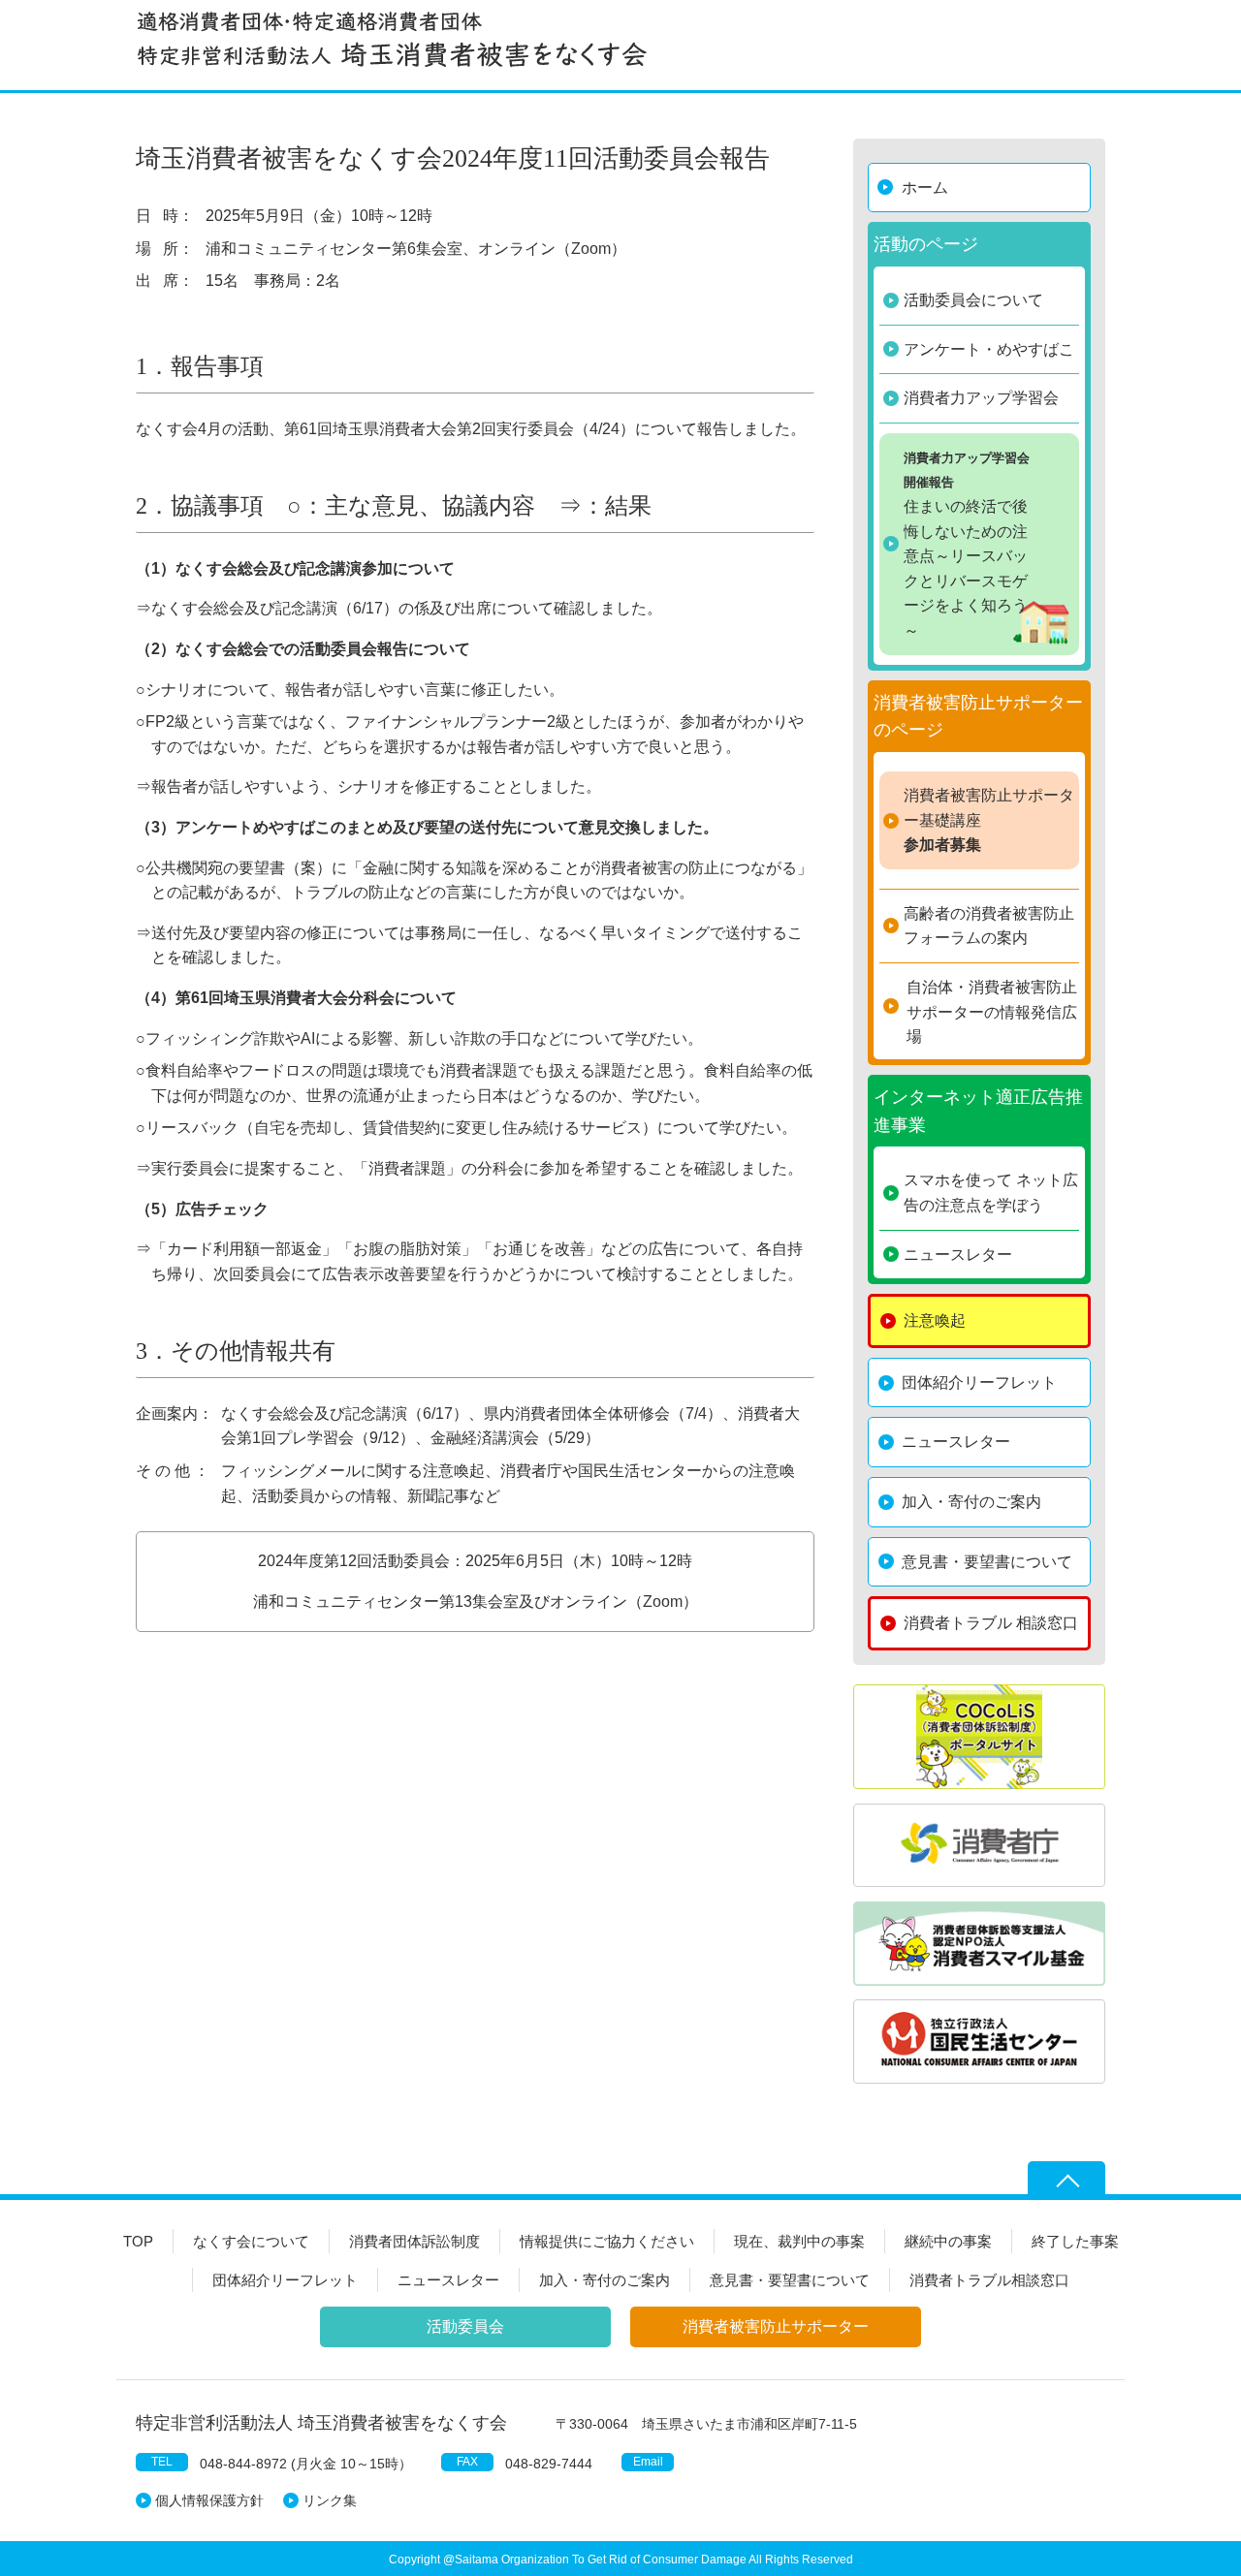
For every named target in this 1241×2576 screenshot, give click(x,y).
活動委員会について (973, 300)
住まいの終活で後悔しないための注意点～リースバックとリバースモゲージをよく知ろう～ (967, 545)
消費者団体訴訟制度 (414, 2241)
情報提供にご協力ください (607, 2241)
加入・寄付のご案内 (971, 1502)
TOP (138, 2241)
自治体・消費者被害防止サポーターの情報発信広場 (992, 1012)
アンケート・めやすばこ (989, 349)
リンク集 (330, 2500)
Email (648, 2462)
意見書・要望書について (987, 1562)
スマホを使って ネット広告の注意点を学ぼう (991, 1193)
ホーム (925, 188)
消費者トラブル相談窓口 (989, 2280)
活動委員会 (465, 2326)
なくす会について (251, 2241)
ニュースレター (958, 1255)
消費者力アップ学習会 (981, 398)
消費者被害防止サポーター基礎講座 (989, 820)
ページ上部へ (1066, 2181)
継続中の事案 (948, 2241)
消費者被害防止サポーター (776, 2326)
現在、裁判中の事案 (799, 2241)
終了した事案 (1075, 2241)
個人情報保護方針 (209, 2500)
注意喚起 (935, 1320)
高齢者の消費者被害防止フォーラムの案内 (989, 926)
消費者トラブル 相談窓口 (991, 1623)
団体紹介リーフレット (979, 1382)
